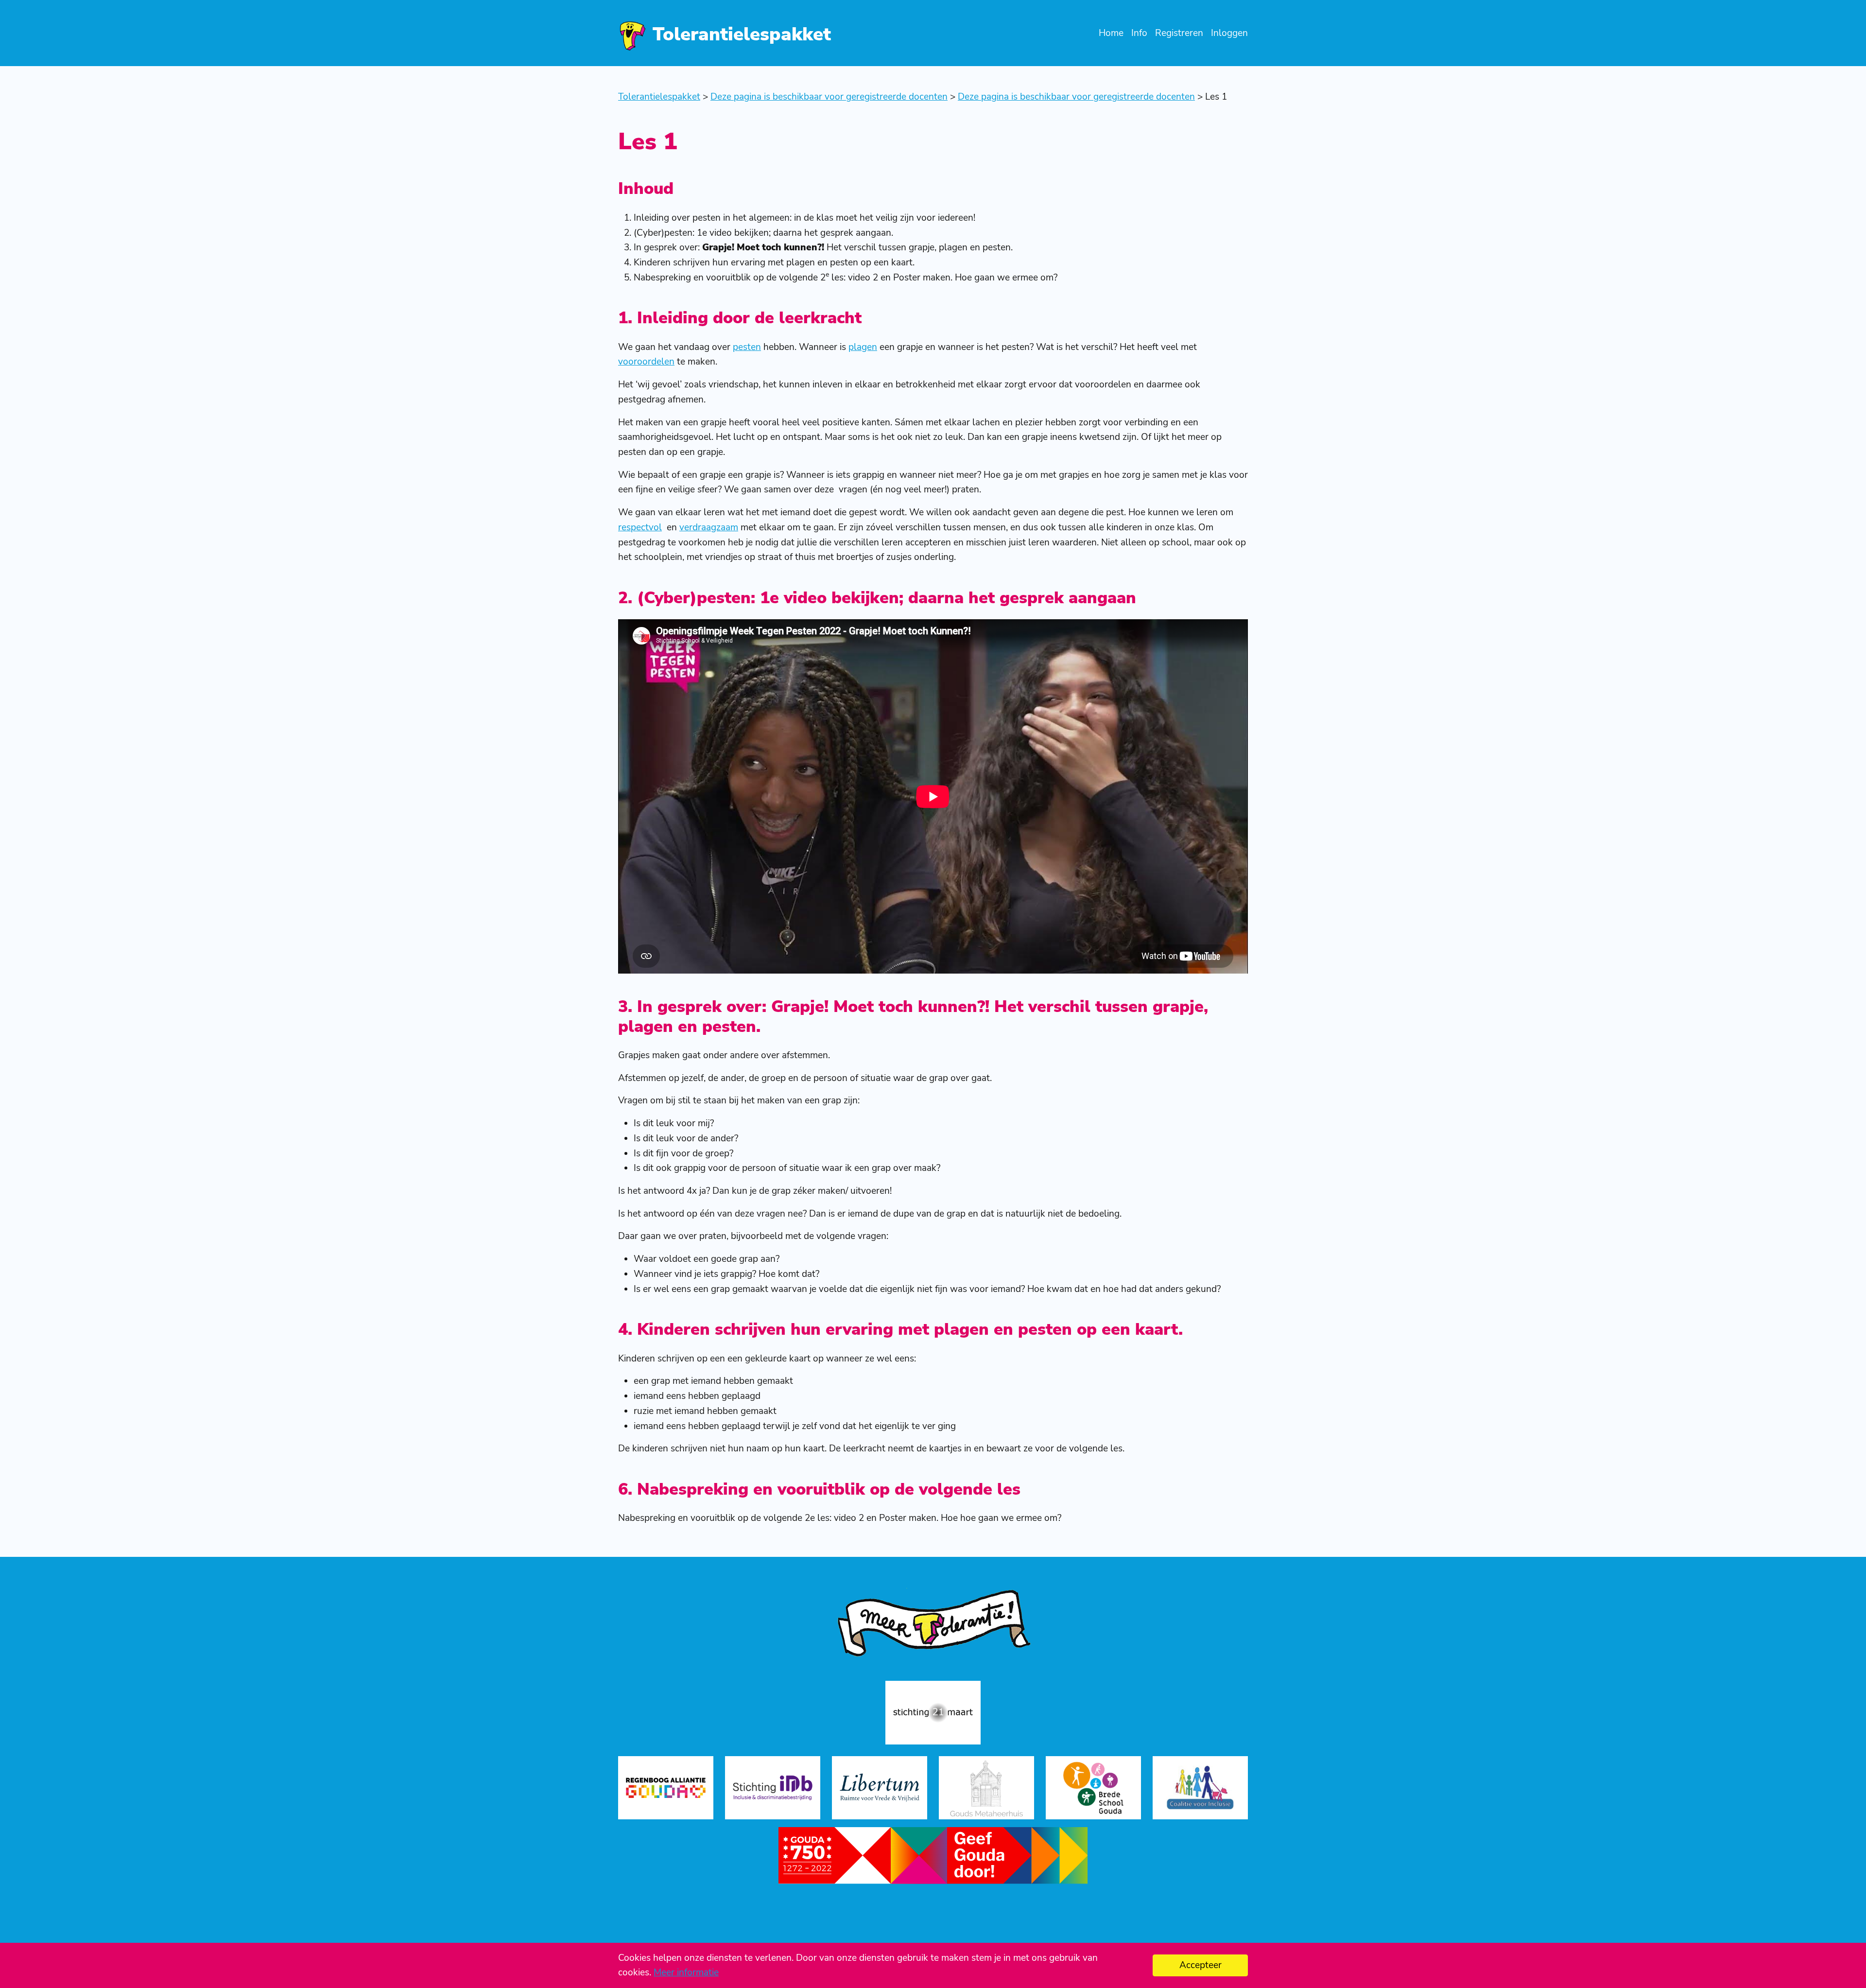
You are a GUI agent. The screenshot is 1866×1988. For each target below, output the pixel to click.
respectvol (640, 527)
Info (1139, 33)
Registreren (1179, 33)
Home (1111, 33)
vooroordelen (646, 362)
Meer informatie (686, 1972)
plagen (863, 347)
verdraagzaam (709, 527)
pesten (747, 347)
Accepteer (1201, 1965)
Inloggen (1229, 33)
